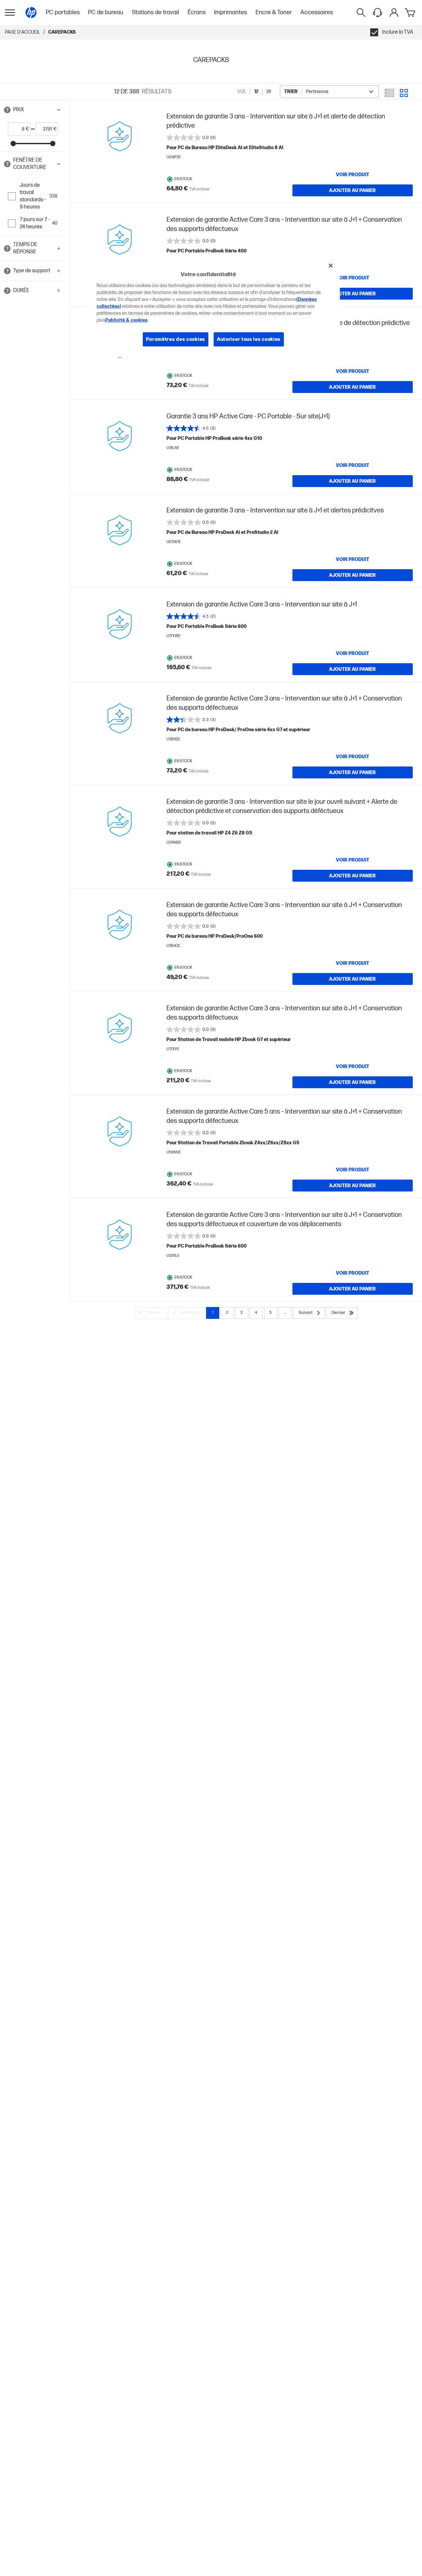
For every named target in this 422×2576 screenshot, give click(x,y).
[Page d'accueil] (31, 13)
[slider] (13, 144)
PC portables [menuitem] (63, 12)
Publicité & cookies (126, 320)
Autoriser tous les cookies (249, 339)
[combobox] (329, 92)
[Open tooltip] (7, 110)
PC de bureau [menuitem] (106, 12)
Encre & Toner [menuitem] (274, 12)
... (285, 1313)
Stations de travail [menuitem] (155, 12)
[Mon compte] (394, 13)
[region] (213, 307)
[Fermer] (331, 266)
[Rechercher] (361, 13)
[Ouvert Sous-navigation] (10, 13)
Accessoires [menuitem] (317, 12)
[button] (33, 110)
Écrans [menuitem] (197, 12)
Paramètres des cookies (176, 339)
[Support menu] (377, 13)
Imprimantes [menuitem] (230, 12)
